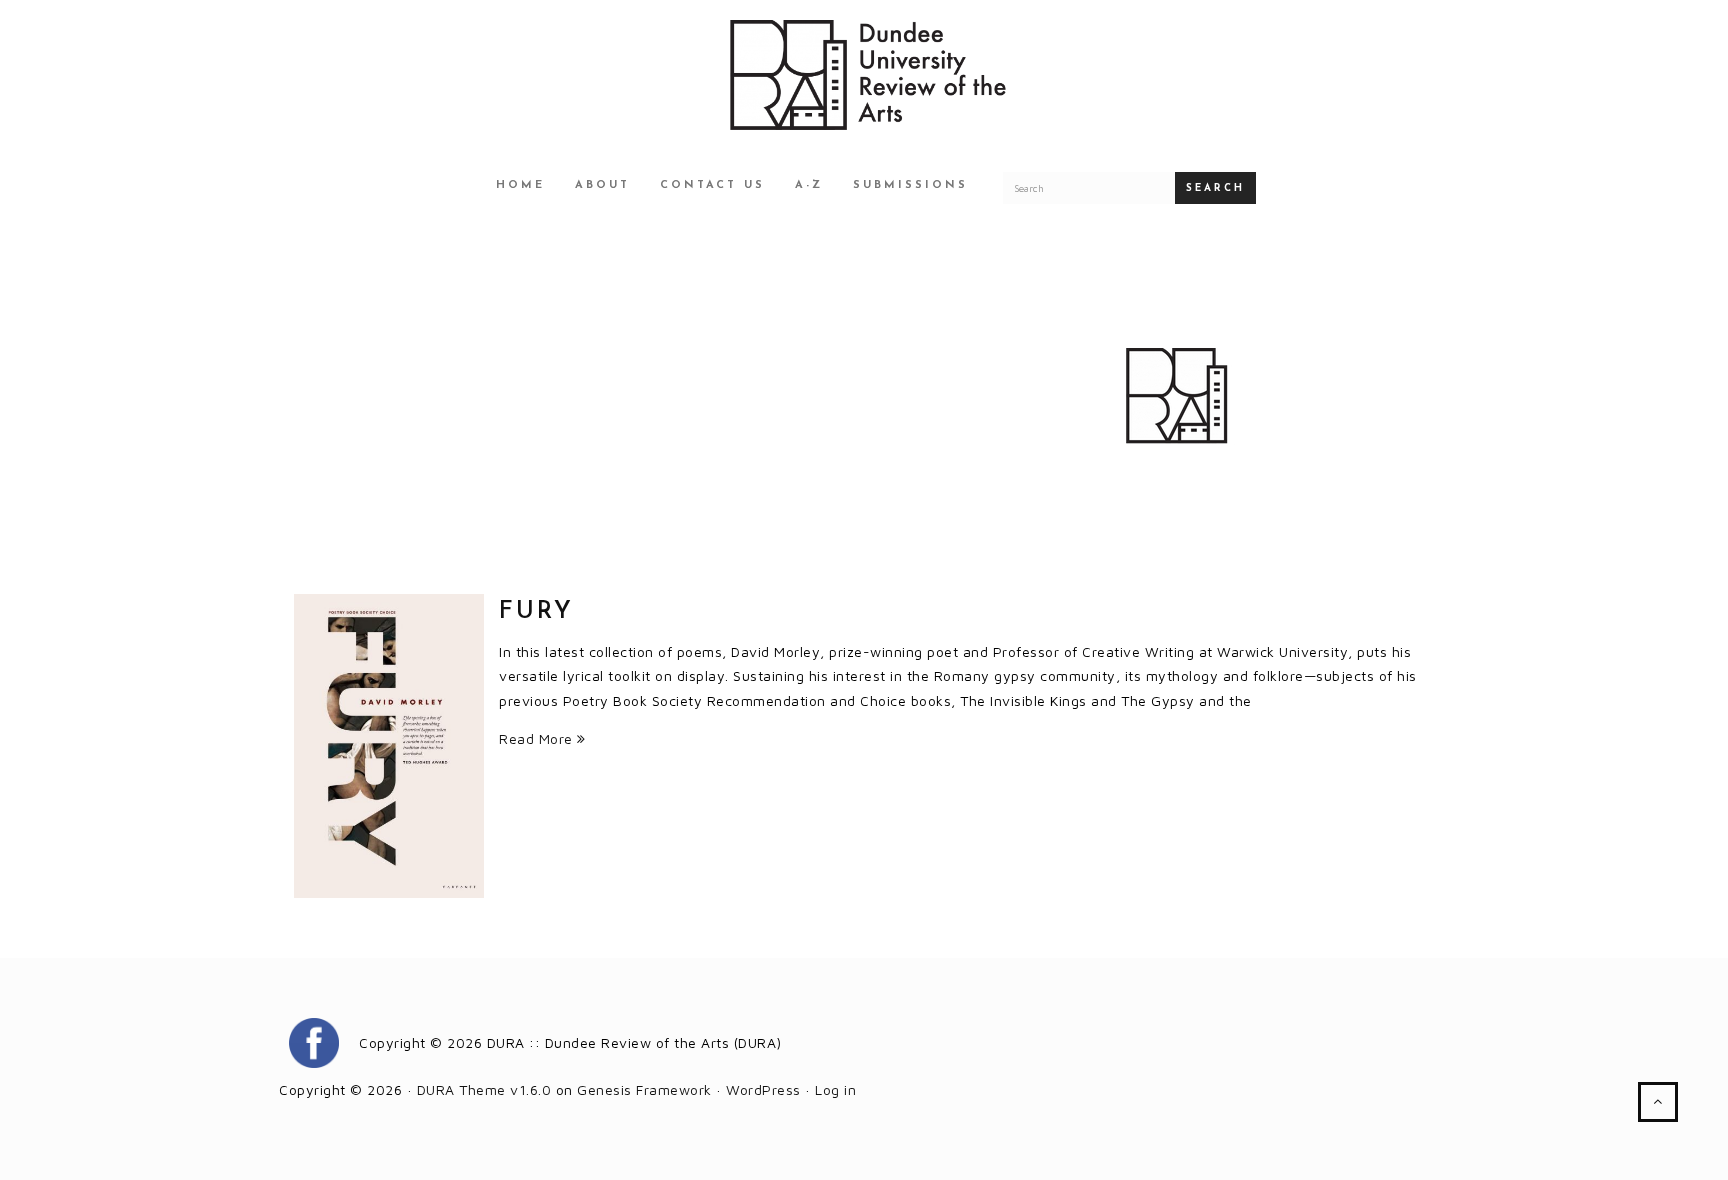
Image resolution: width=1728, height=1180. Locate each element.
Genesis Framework (644, 1089)
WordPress (763, 1089)
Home (520, 185)
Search (1215, 188)
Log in (835, 1089)
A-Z (809, 185)
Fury (536, 612)
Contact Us (712, 185)
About (602, 185)
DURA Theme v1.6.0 (484, 1089)
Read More (538, 738)
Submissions (910, 185)
